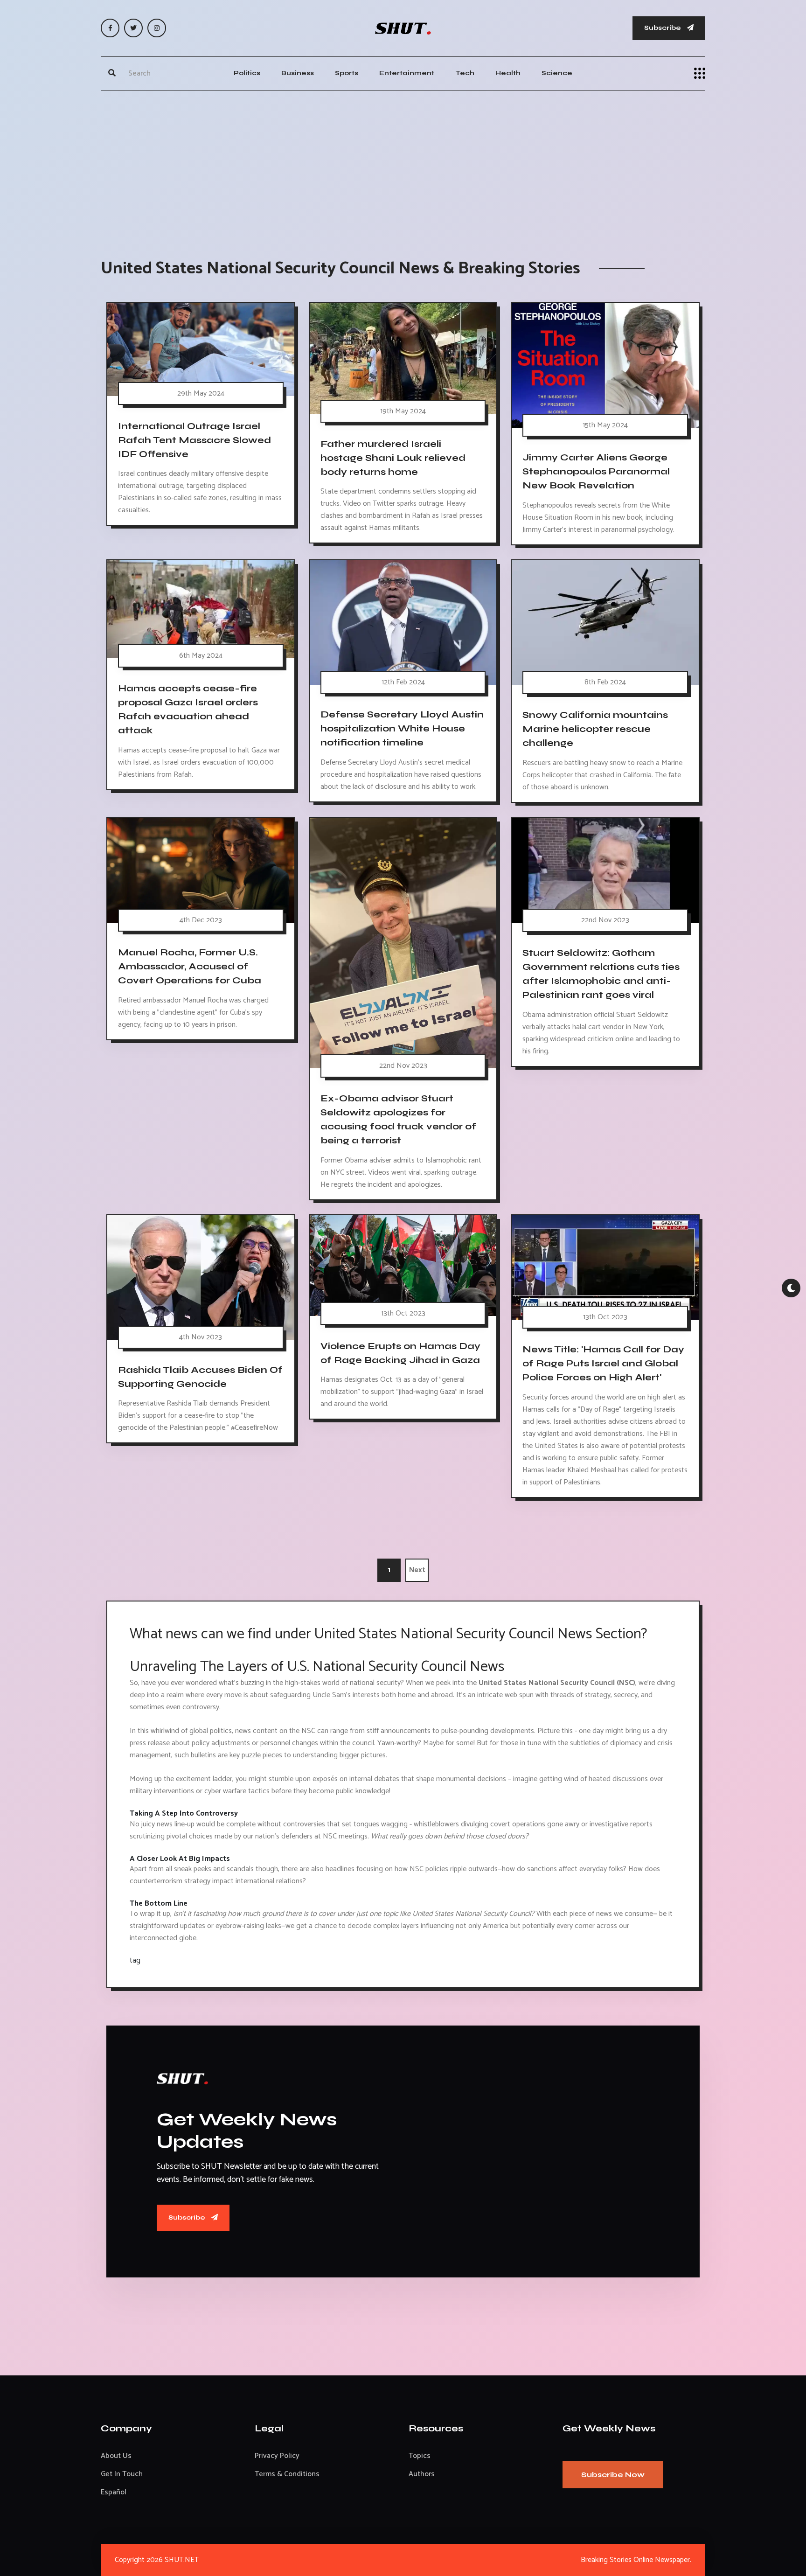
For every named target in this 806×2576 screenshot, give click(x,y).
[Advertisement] (403, 165)
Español (114, 2492)
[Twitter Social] (133, 28)
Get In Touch (122, 2474)
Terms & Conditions (287, 2474)
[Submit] (112, 73)
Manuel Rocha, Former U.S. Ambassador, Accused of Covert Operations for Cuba (190, 966)
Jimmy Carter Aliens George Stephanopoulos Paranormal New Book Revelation (596, 471)
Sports (347, 73)
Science (557, 73)
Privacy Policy (277, 2456)
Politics (247, 73)
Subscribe (663, 28)
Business (298, 73)
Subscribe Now (613, 2475)
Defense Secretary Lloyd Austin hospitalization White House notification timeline (402, 728)
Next (417, 1570)
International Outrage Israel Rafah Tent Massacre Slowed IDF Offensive (195, 440)
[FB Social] (110, 28)
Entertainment (407, 73)
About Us (116, 2456)
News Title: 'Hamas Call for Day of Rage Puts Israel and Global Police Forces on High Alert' (603, 1363)
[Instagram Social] (157, 28)
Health (508, 73)
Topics (420, 2456)
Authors (422, 2474)
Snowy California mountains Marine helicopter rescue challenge (595, 729)
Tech (465, 73)
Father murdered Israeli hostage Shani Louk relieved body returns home (393, 457)
